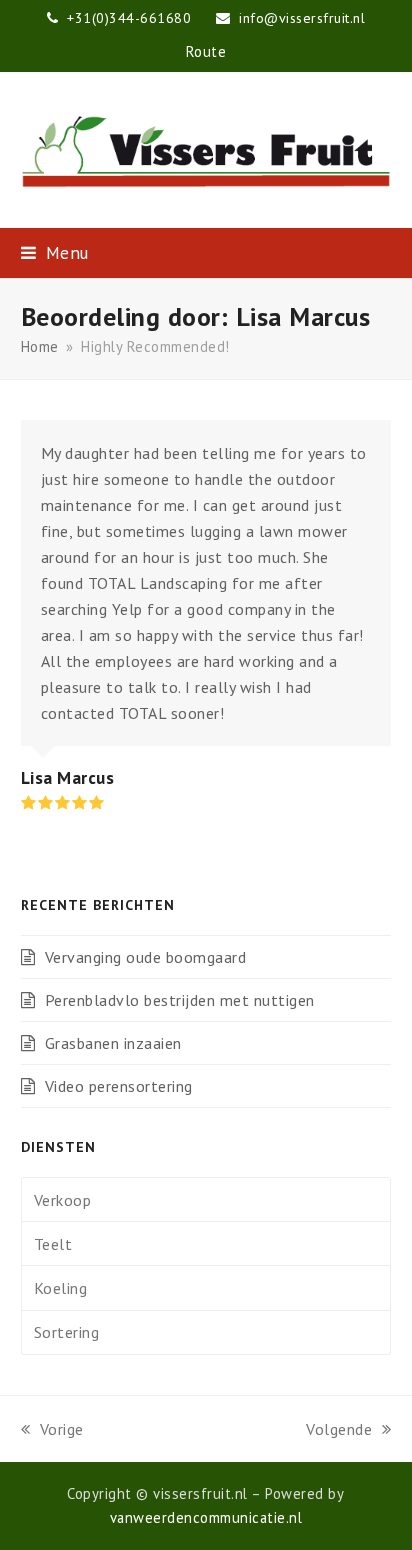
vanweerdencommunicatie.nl (206, 1517)
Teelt (53, 1244)
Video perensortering (119, 1086)
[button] (55, 252)
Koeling (61, 1288)
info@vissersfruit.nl (302, 18)
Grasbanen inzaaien (113, 1043)
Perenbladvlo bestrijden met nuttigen (180, 1000)
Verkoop (63, 1200)
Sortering (67, 1332)
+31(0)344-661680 (131, 18)
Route (206, 51)
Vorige (52, 1430)
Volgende (339, 1430)
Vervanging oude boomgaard (146, 957)
